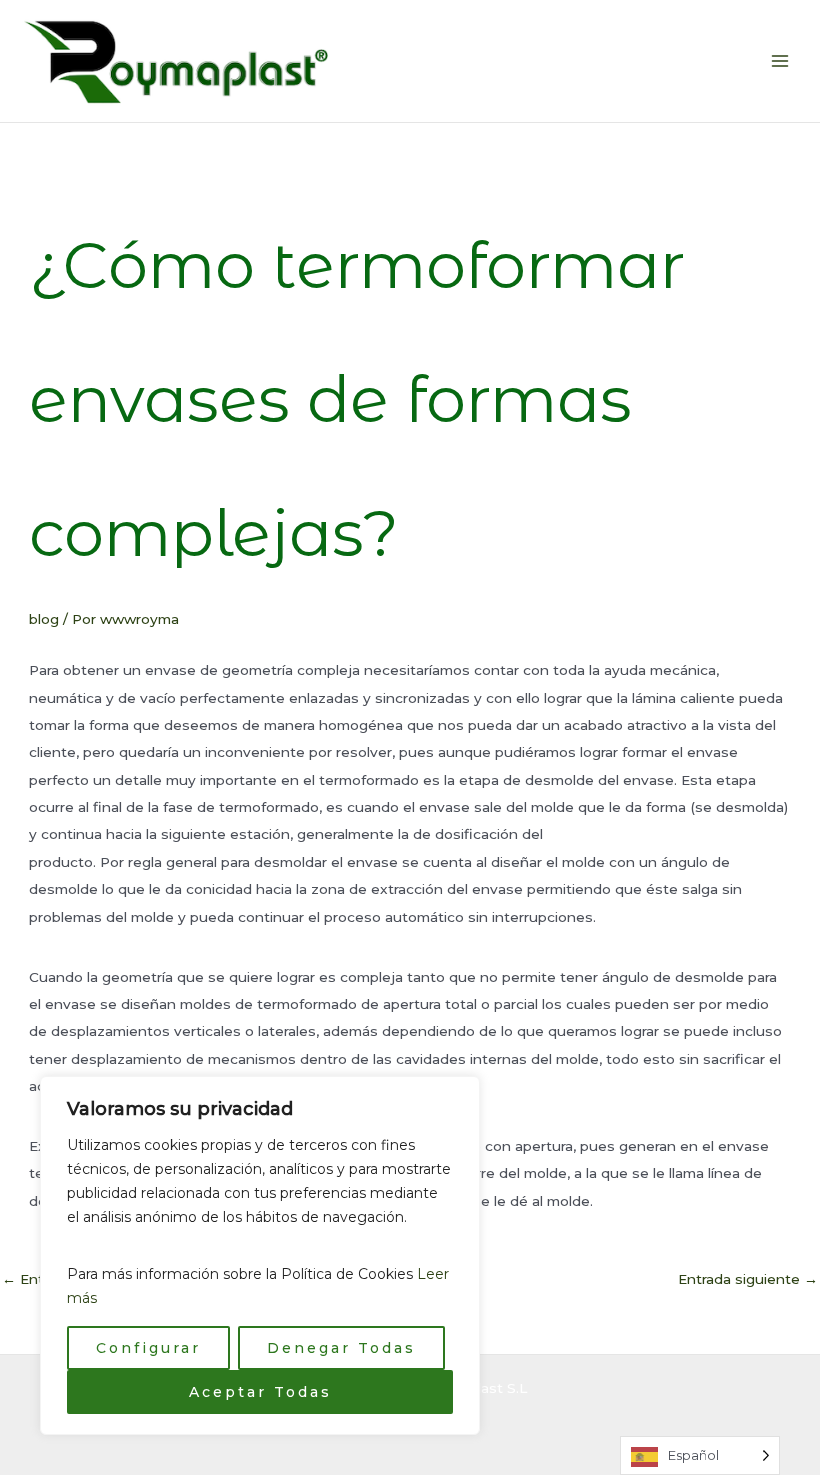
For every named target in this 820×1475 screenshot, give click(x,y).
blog (44, 619)
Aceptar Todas (260, 1392)
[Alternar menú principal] (780, 61)
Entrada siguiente (748, 1279)
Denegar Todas (341, 1348)
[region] (260, 1255)
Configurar (148, 1348)
